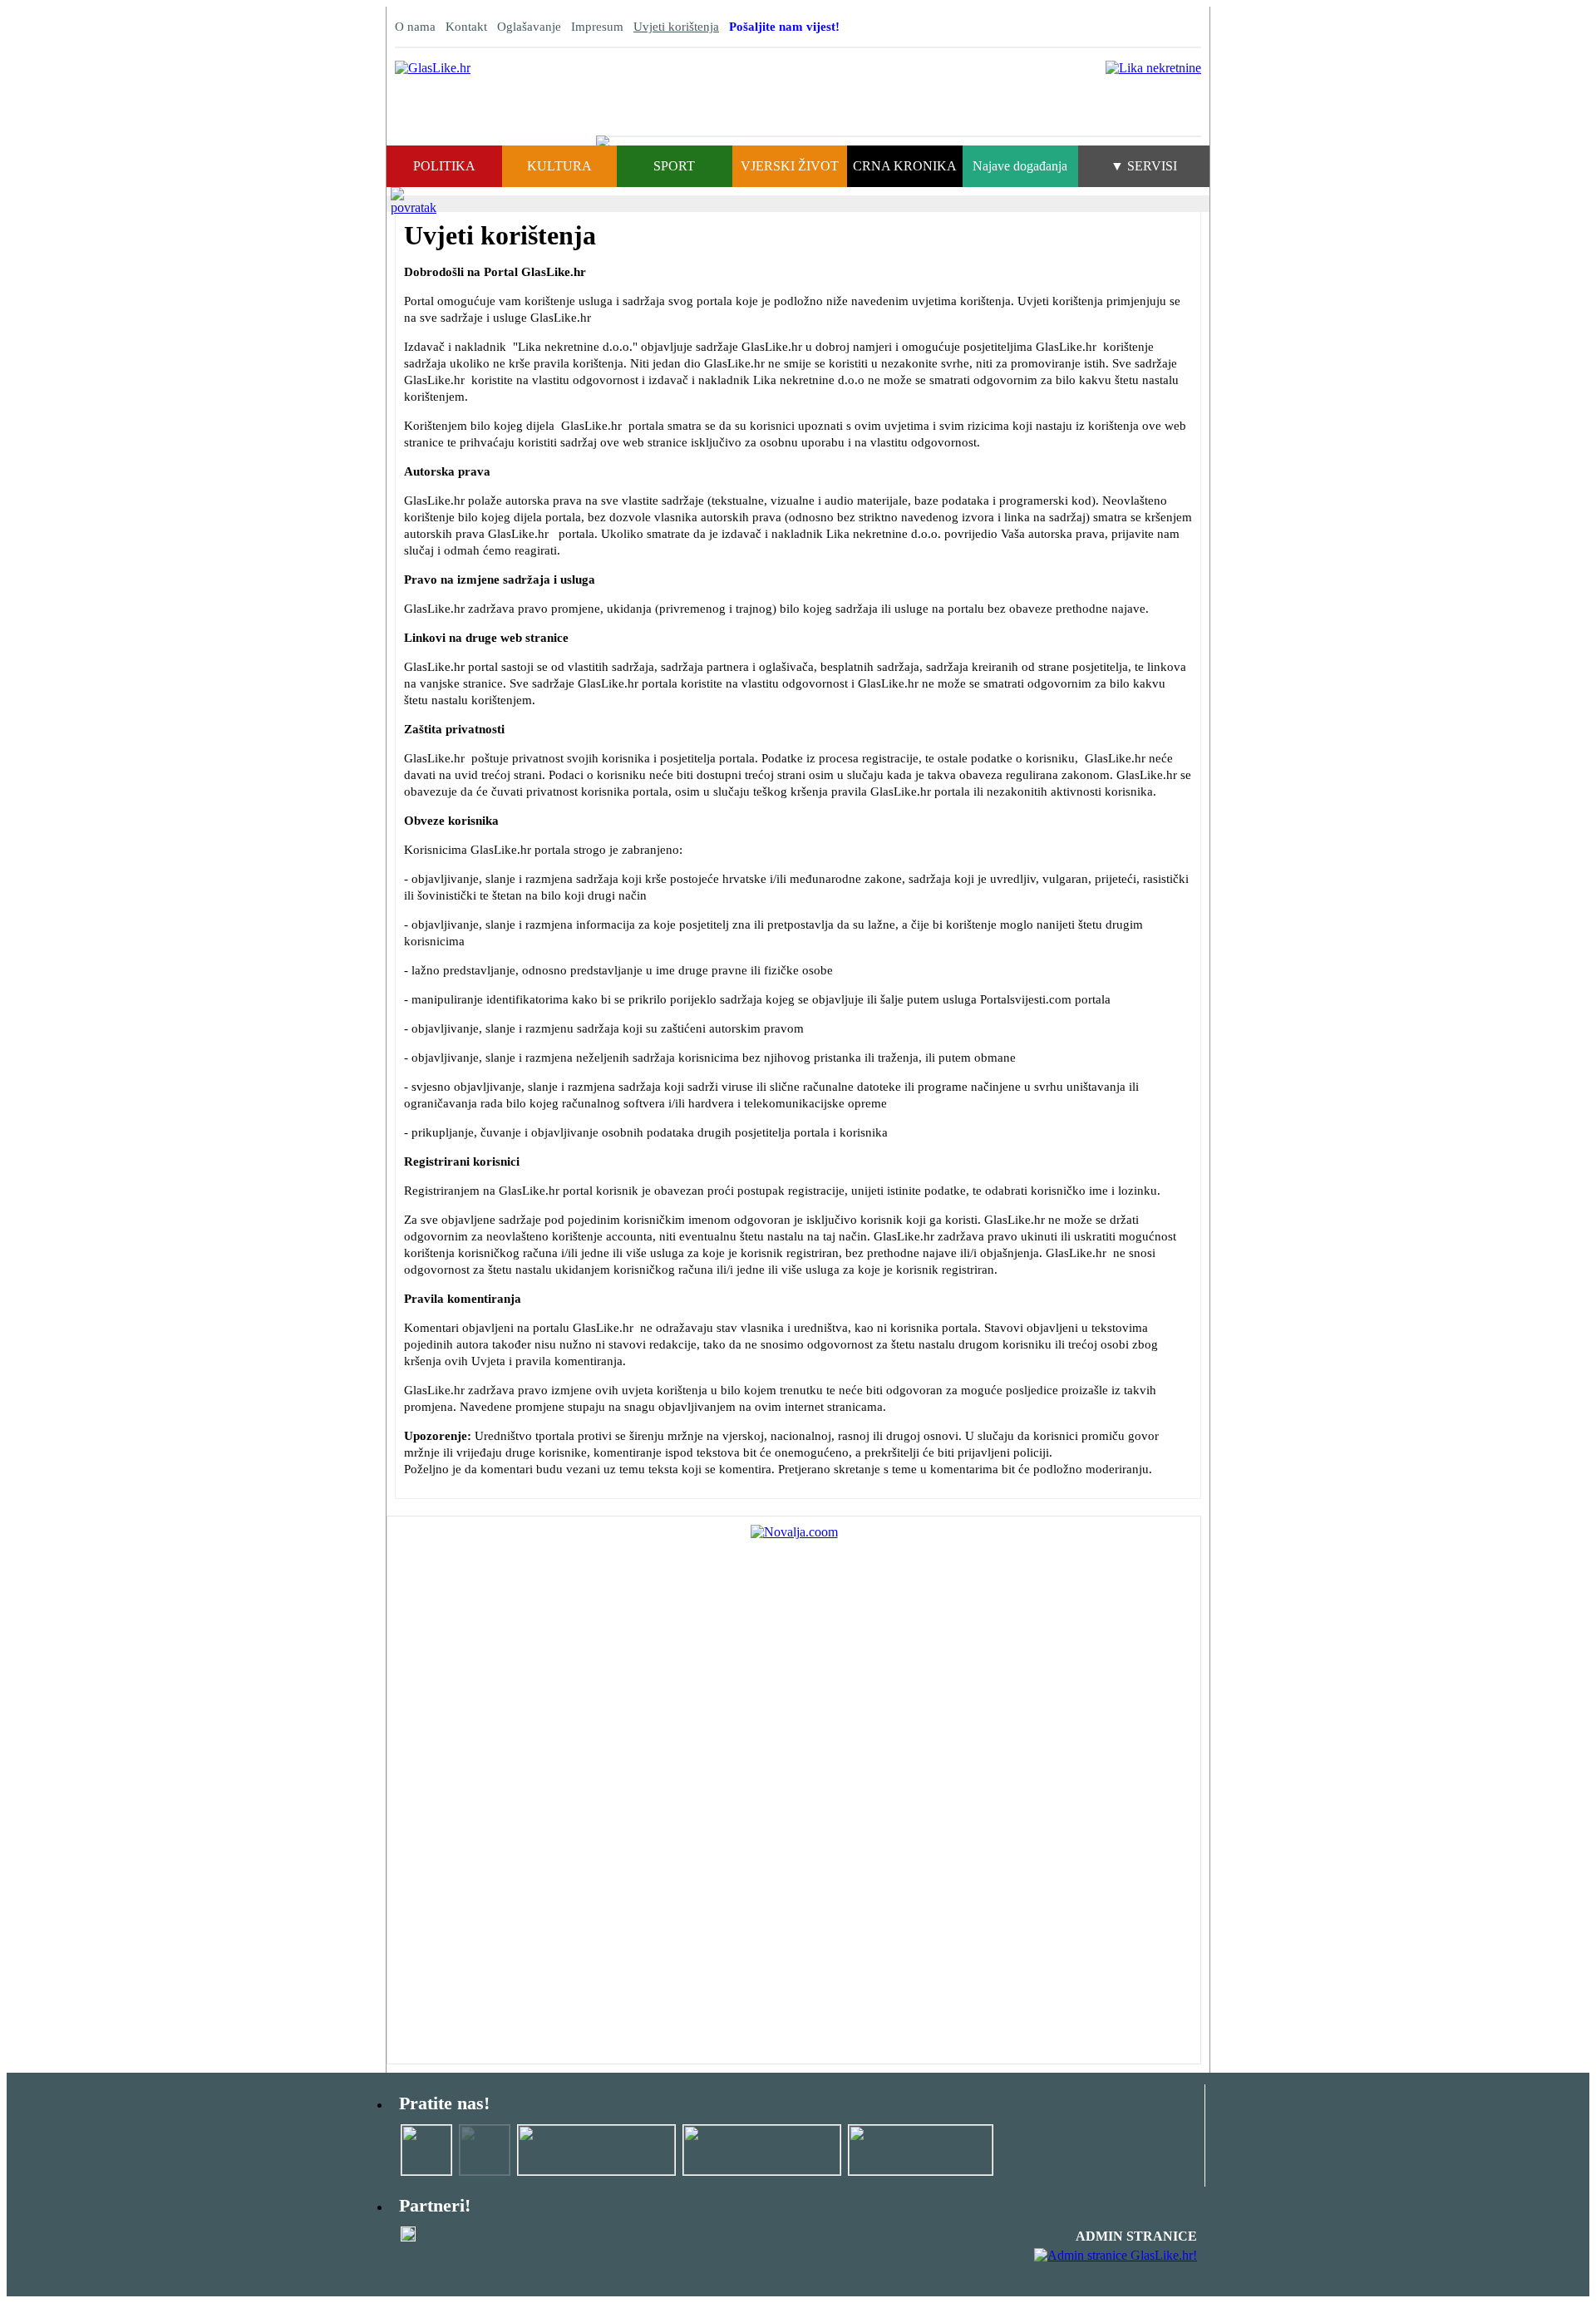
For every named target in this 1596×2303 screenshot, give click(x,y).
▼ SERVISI (1144, 166)
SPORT (674, 166)
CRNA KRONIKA (905, 166)
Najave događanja (1020, 166)
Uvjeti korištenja (676, 27)
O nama (415, 27)
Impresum (597, 27)
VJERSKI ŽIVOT (790, 166)
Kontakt (466, 27)
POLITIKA (444, 166)
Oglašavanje (529, 27)
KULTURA (559, 166)
